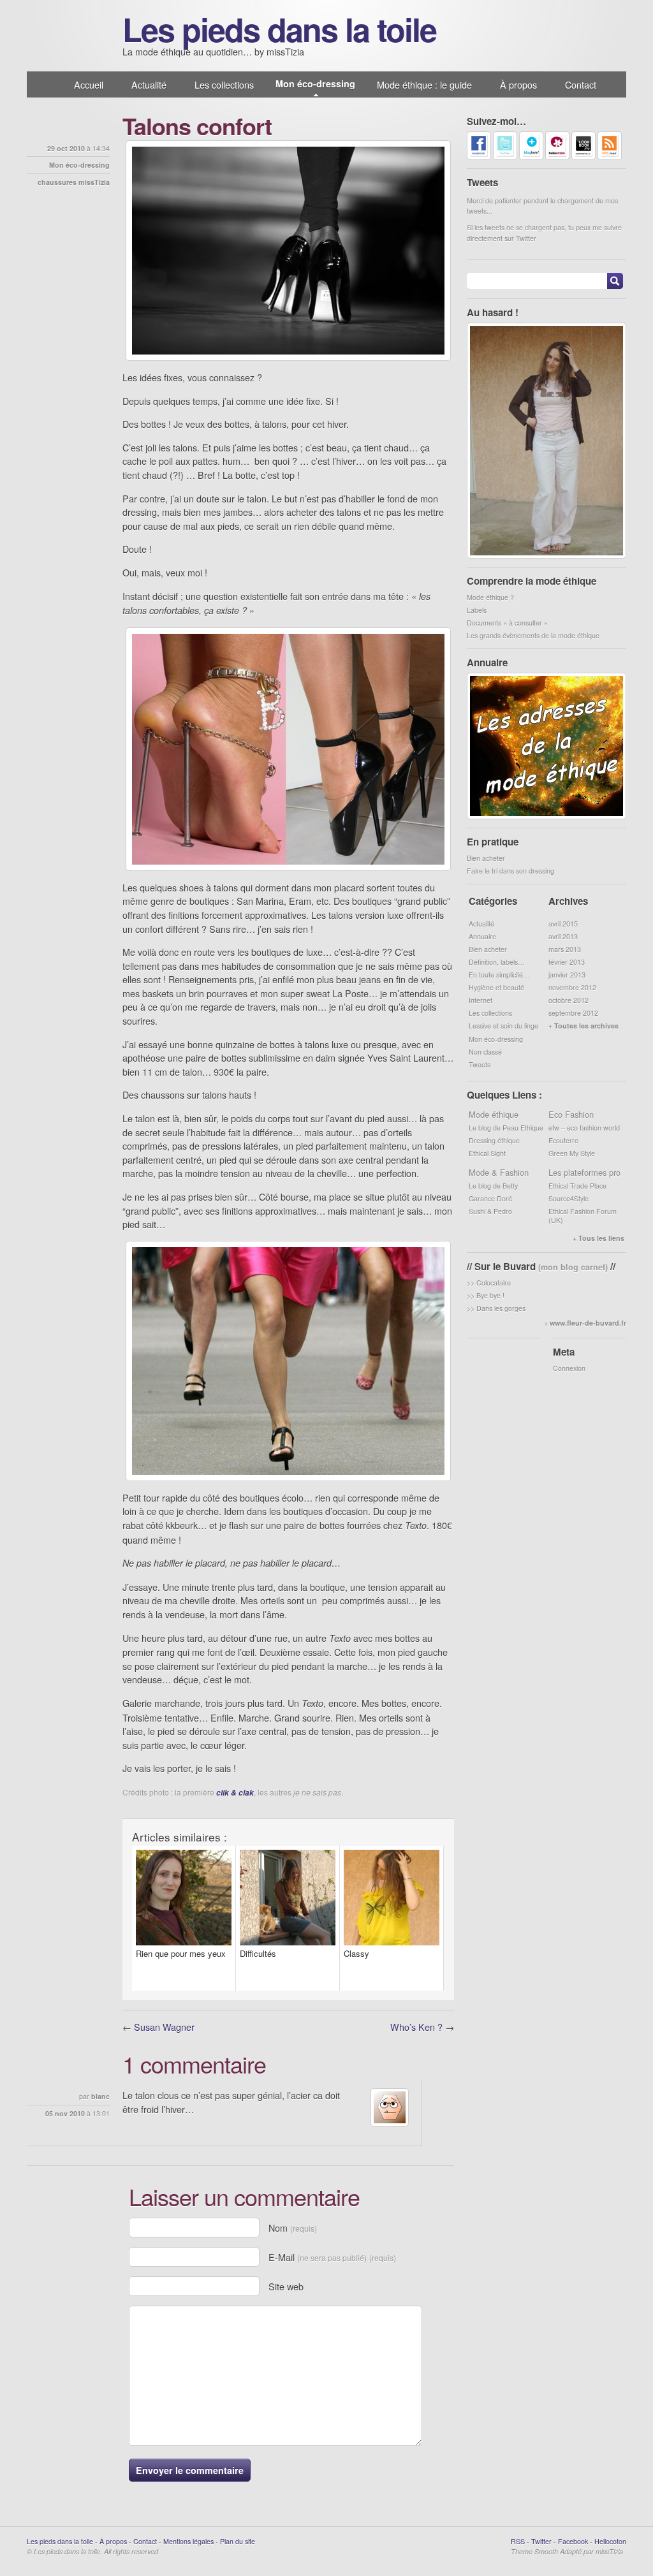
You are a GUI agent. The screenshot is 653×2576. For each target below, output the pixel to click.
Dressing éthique (494, 1140)
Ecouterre (563, 1140)
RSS (518, 2541)
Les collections (224, 84)
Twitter (541, 2541)
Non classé (485, 1052)
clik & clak (235, 1793)
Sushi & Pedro (490, 1211)
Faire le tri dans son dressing (510, 871)
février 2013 (567, 962)
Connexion (569, 1368)
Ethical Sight (487, 1153)
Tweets (480, 1065)
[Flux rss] (610, 157)
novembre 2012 (572, 987)
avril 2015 (563, 924)
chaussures (57, 182)
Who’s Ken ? (416, 2027)
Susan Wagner (164, 2027)
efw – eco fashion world (584, 1128)
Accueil (89, 84)
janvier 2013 (567, 975)
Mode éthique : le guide (424, 84)
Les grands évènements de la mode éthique (533, 635)
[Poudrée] (547, 556)
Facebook (573, 2541)
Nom (293, 2228)
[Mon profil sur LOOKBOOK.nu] (583, 157)
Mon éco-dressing (315, 84)
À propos (518, 84)
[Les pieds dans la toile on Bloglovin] (531, 157)
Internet (481, 1000)
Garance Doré (490, 1198)
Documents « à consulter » (507, 623)
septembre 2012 (573, 1013)
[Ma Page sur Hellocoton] (557, 157)
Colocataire (494, 1283)
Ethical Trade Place (577, 1186)
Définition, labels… (497, 962)
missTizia (94, 182)
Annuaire (482, 936)
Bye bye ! (490, 1295)
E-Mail (332, 2257)
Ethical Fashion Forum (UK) (583, 1216)
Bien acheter (486, 858)
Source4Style (569, 1198)
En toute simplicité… (499, 975)
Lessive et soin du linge (503, 1026)
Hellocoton (610, 2541)
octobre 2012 (569, 1000)
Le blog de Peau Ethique (506, 1128)
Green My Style (572, 1153)
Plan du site (238, 2541)
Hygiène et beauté (496, 987)
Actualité (149, 84)
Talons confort (197, 126)
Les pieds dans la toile (279, 29)
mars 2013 (565, 949)
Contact (581, 84)
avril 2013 (563, 936)
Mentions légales (188, 2541)
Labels (477, 610)
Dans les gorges (501, 1308)
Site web (286, 2286)
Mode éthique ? (490, 597)
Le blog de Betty (493, 1186)
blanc (100, 2096)
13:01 (101, 2113)
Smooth (546, 2551)
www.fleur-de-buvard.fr (588, 1323)
